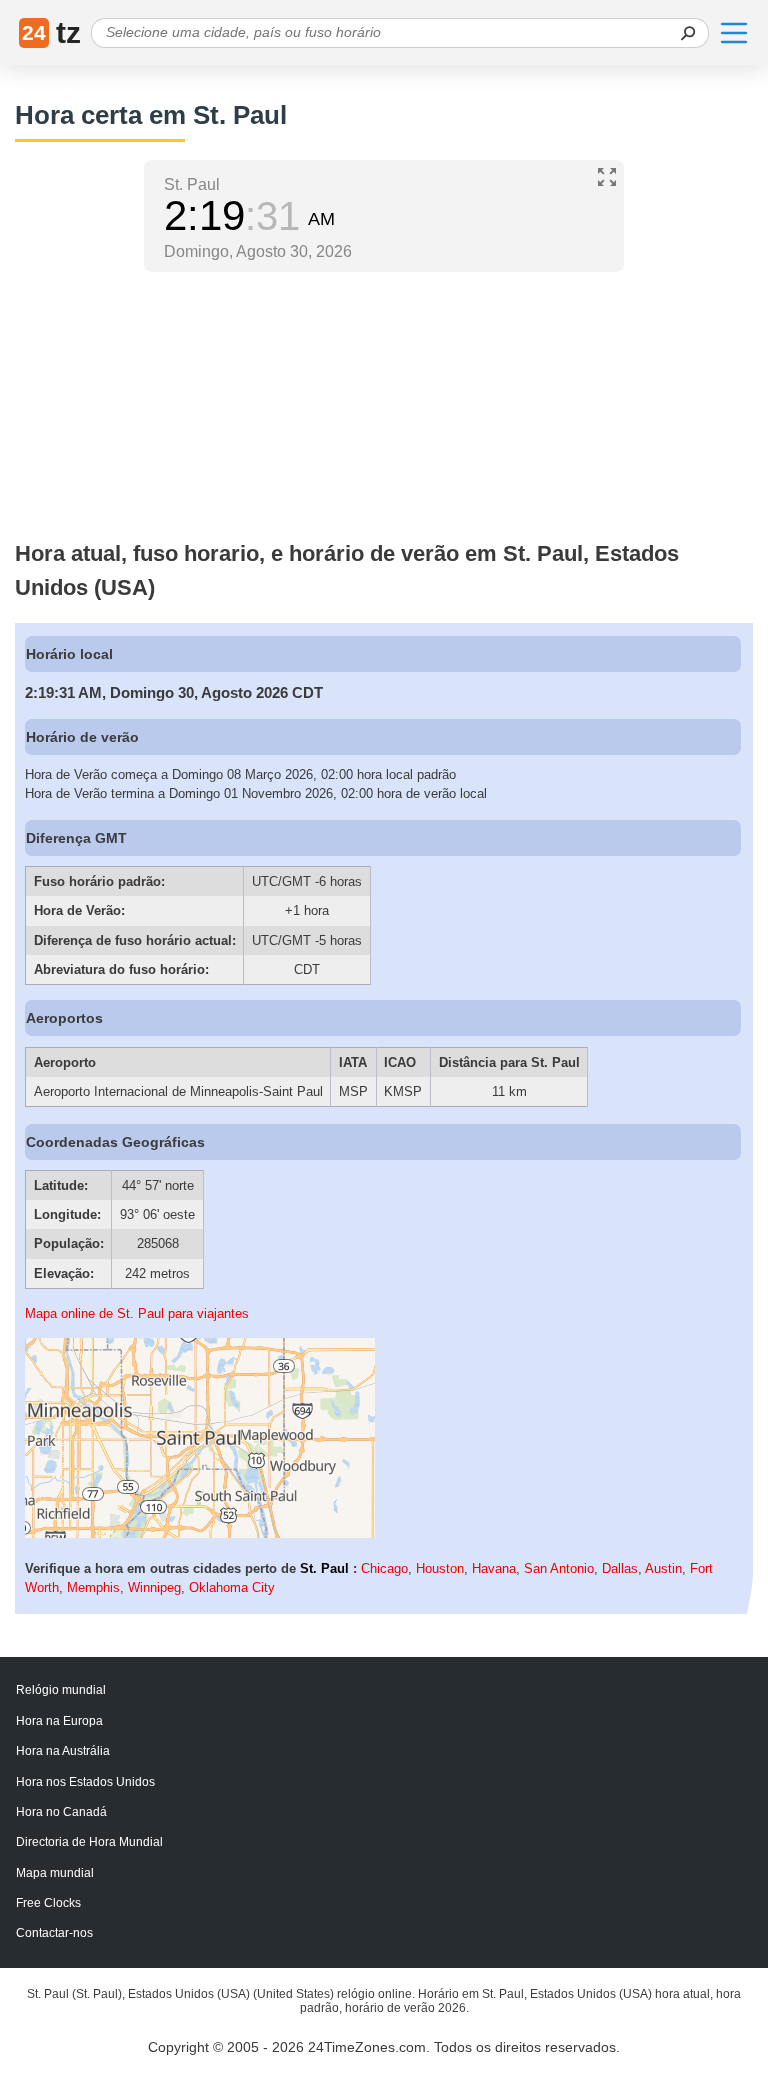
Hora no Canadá (61, 1812)
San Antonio (559, 1568)
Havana (494, 1568)
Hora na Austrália (63, 1751)
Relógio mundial (61, 1690)
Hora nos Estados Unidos (85, 1782)
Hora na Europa (59, 1721)
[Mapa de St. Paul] (200, 1533)
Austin (663, 1568)
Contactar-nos (54, 1933)
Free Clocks (48, 1903)
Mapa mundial (55, 1873)
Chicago (384, 1568)
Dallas (620, 1568)
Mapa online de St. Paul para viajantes (137, 1313)
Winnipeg (154, 1587)
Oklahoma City (232, 1587)
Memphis (93, 1587)
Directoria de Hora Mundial (89, 1842)
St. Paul (324, 1568)
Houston (440, 1568)
